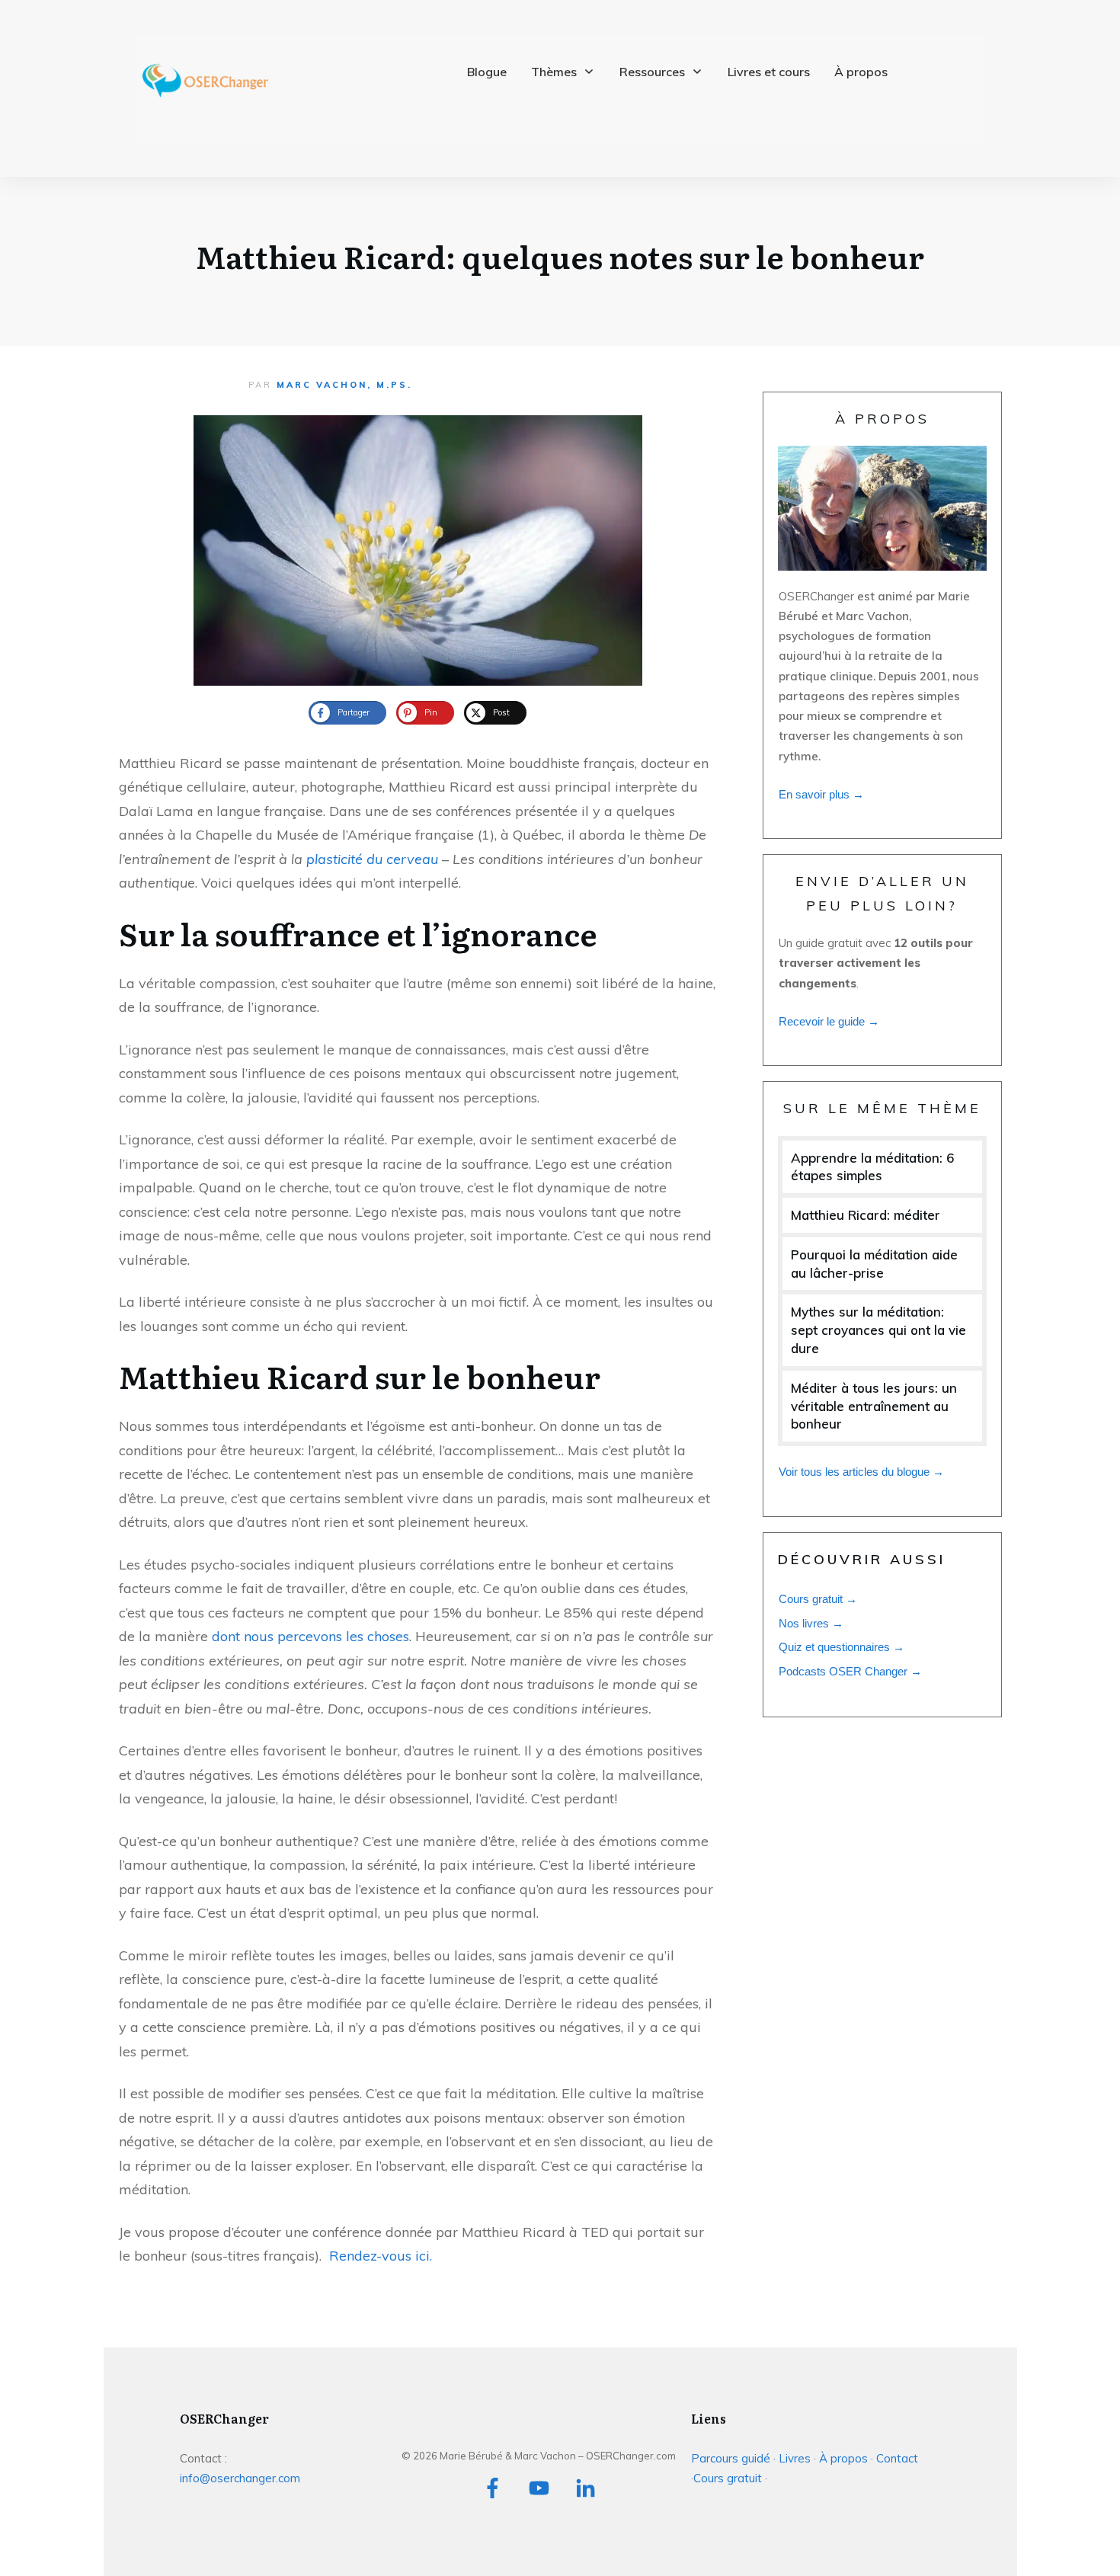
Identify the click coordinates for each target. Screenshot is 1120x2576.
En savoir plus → (821, 794)
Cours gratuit (729, 2478)
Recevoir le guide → (829, 1021)
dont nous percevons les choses (310, 1636)
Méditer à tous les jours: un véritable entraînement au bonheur (874, 1406)
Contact (897, 2458)
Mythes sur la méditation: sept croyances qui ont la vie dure (878, 1330)
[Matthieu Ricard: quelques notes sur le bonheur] (418, 550)
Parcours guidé (731, 2458)
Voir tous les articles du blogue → (861, 1472)
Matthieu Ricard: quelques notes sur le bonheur (560, 256)
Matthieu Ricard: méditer (866, 1215)
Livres (795, 2458)
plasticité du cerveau (372, 859)
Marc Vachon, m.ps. (344, 385)
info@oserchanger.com (240, 2478)
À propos (843, 2458)
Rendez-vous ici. (381, 2256)
